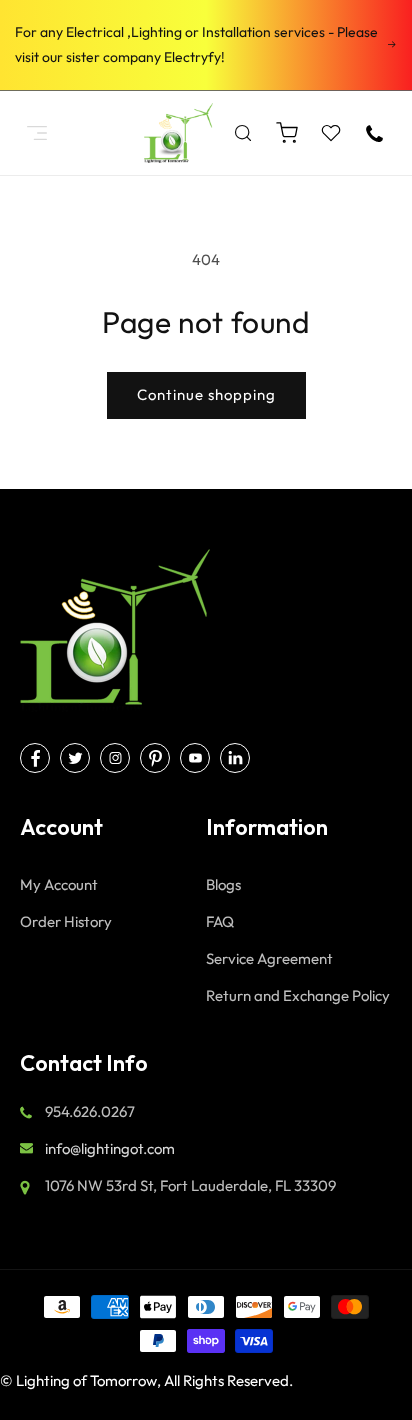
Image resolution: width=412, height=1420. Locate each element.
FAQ (220, 921)
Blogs (223, 884)
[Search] (243, 133)
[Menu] (37, 133)
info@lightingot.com (110, 1148)
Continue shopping (206, 394)
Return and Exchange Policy (298, 995)
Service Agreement (269, 958)
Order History (66, 921)
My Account (59, 884)
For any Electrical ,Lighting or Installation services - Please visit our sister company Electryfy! (196, 44)
